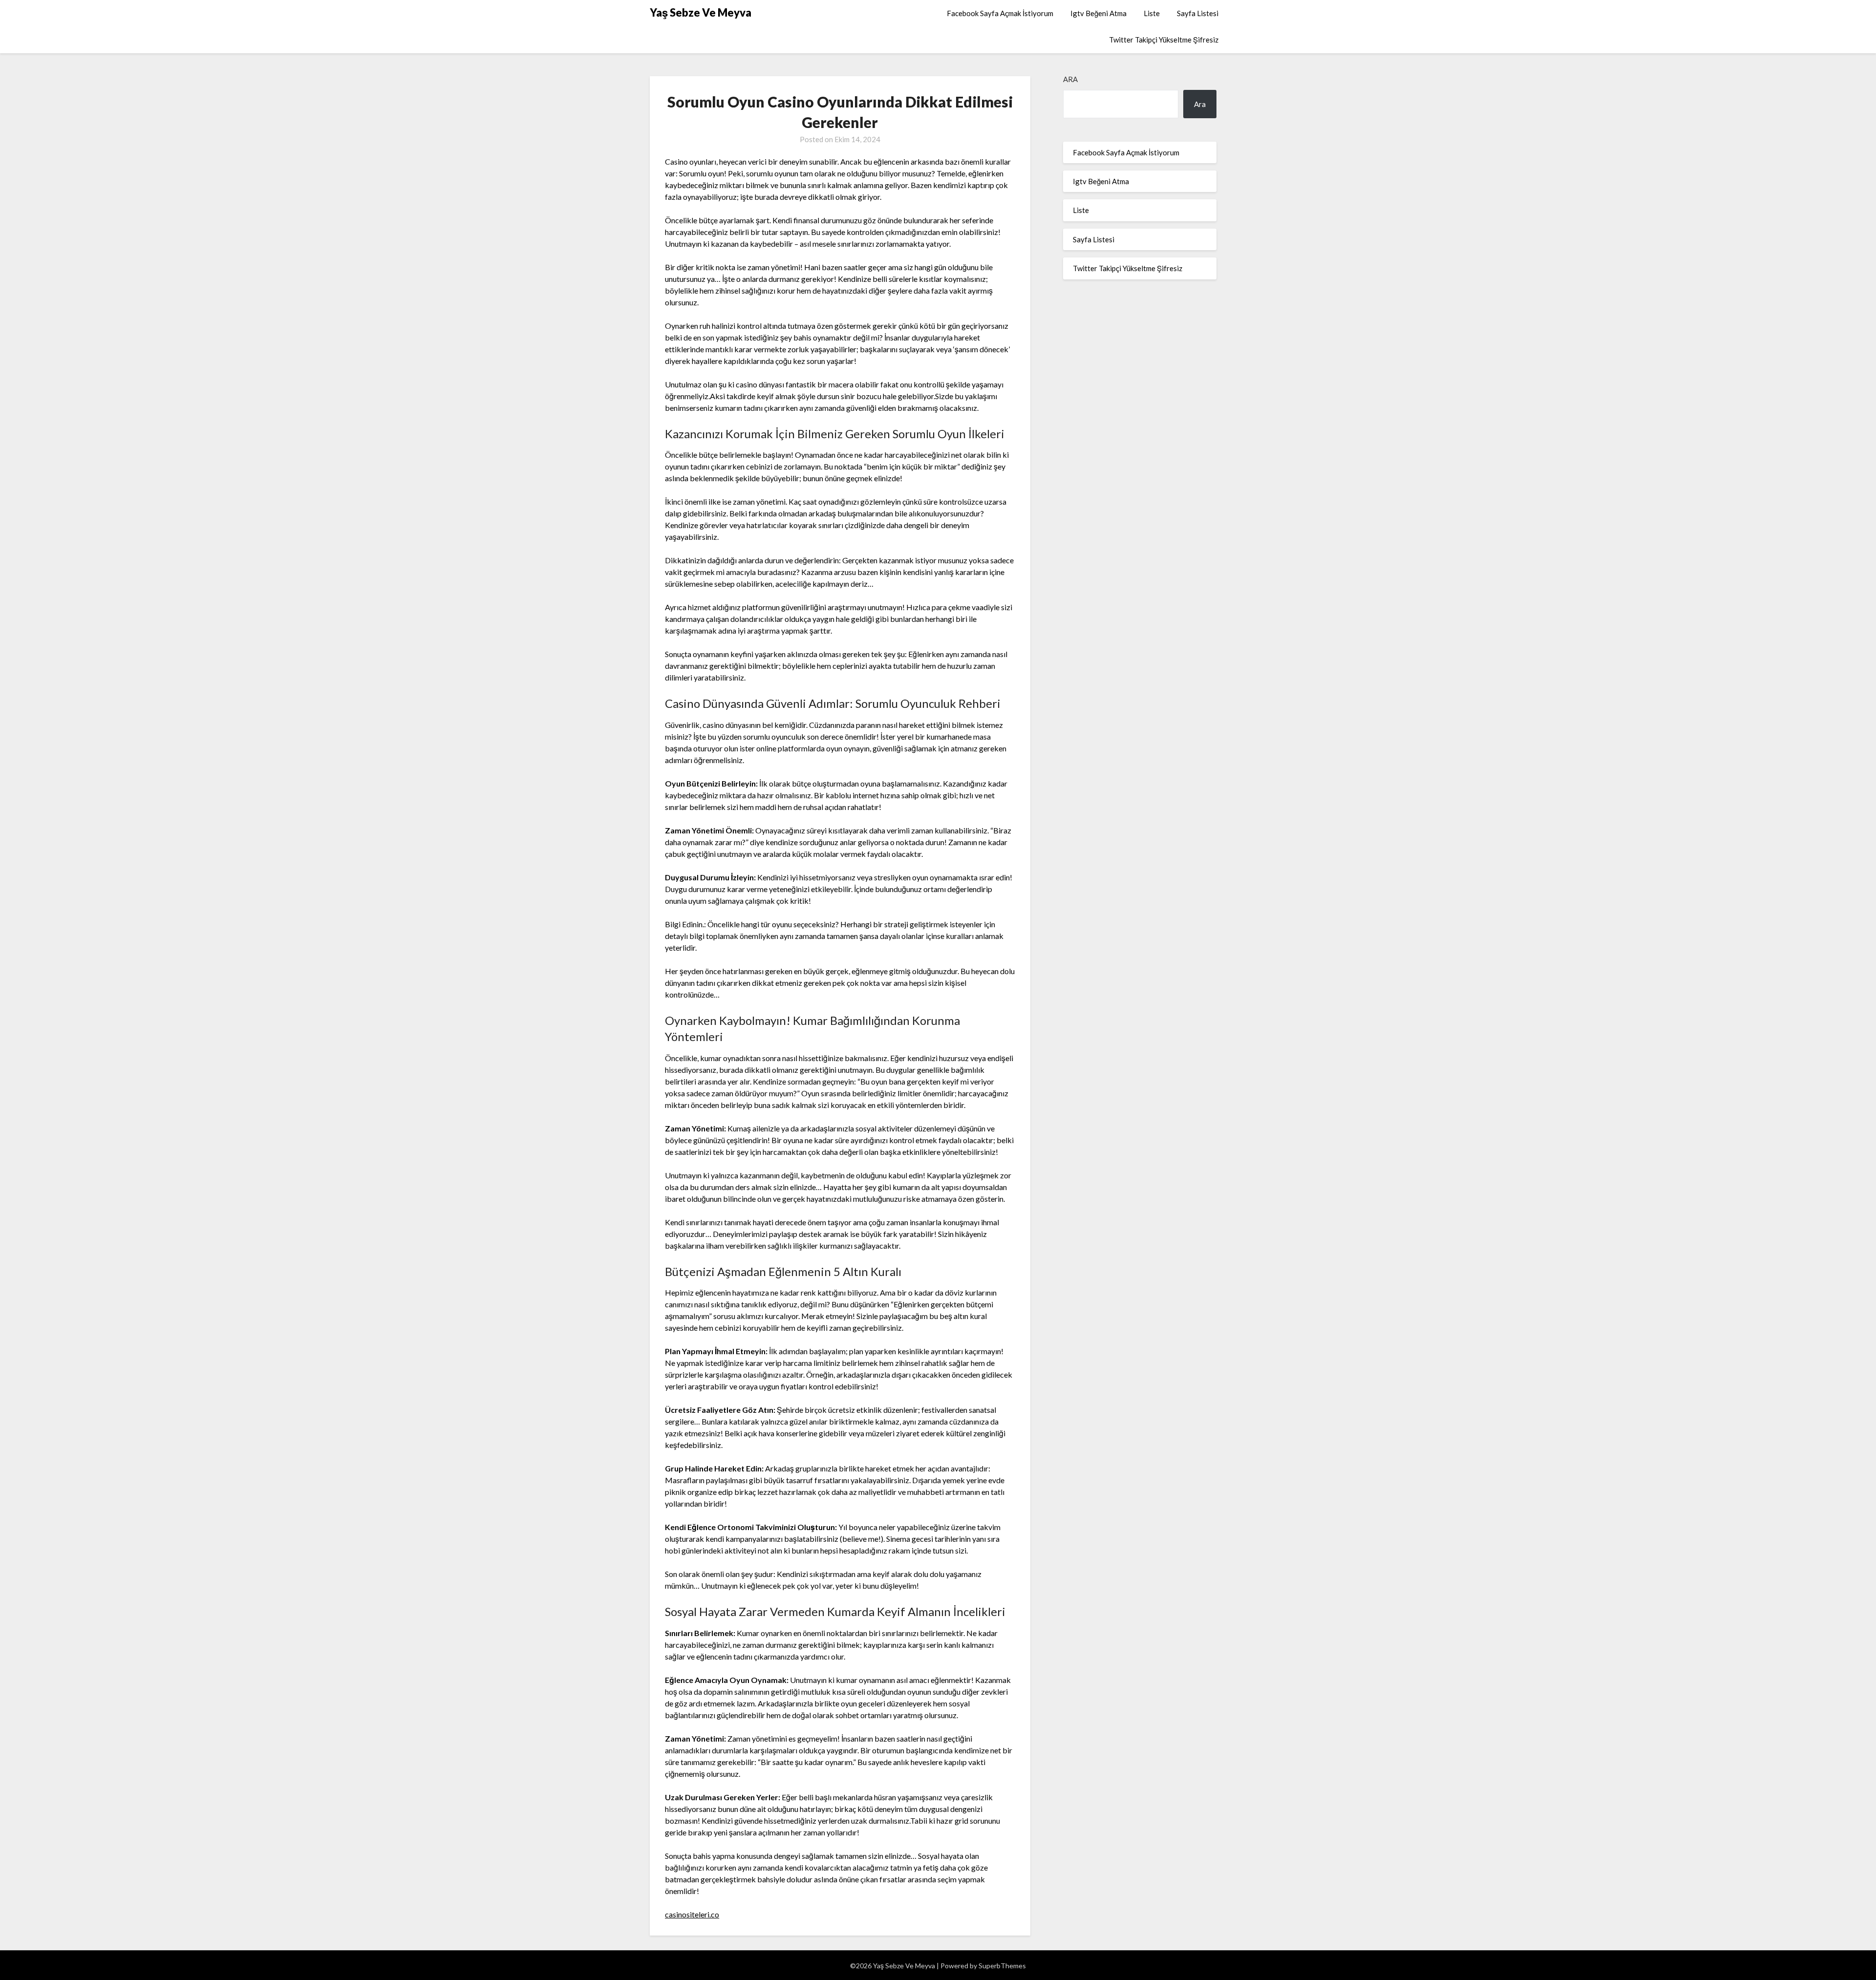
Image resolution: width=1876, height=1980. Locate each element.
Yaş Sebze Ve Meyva (701, 12)
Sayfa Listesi (1198, 13)
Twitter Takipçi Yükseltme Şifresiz (1164, 40)
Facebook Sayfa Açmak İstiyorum (1000, 13)
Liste (1152, 13)
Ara (1070, 79)
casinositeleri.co (692, 1914)
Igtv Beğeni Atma (1098, 13)
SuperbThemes (1002, 1966)
